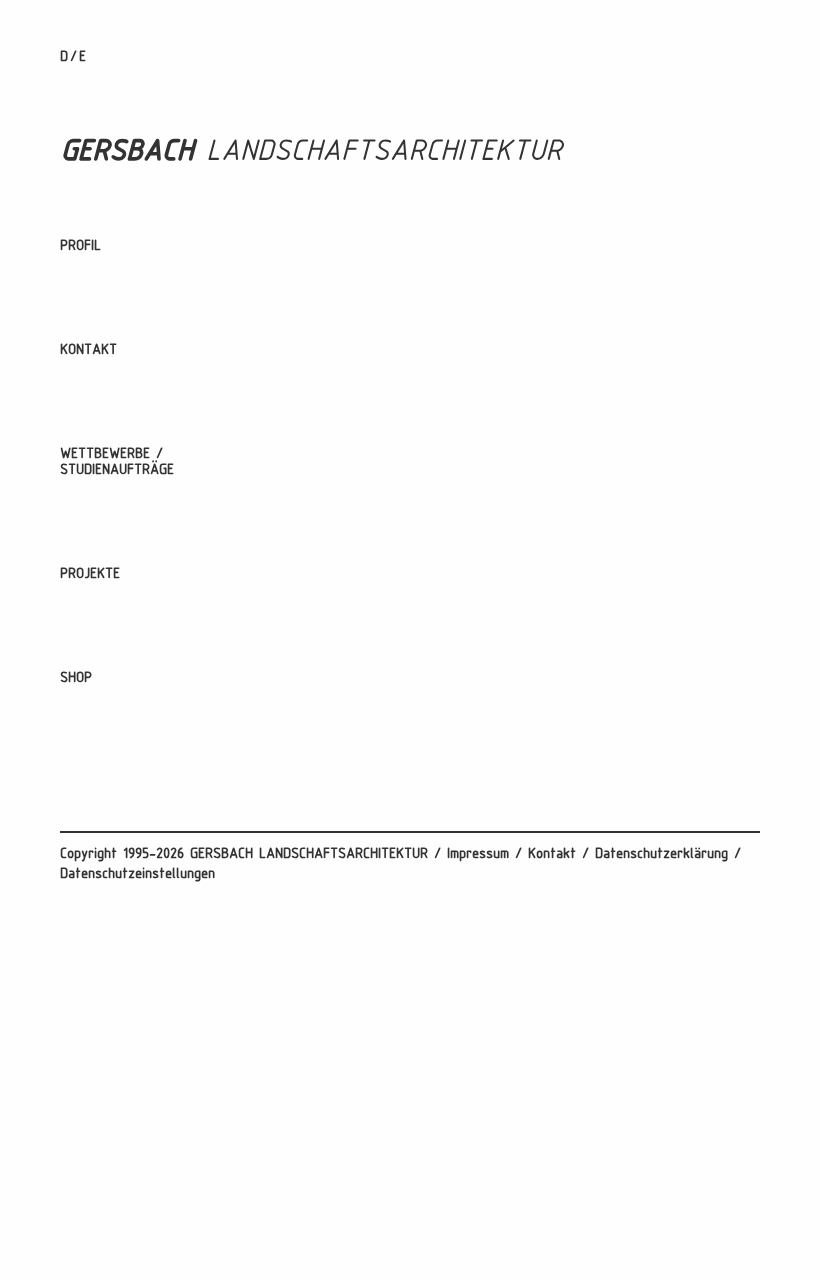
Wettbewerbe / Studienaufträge (117, 462)
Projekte (90, 574)
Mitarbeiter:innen (110, 274)
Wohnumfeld (96, 626)
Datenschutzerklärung (661, 854)
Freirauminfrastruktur (126, 722)
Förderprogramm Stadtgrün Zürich (164, 746)
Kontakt (88, 350)
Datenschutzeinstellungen (137, 874)
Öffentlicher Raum (115, 650)
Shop (76, 678)
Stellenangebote (109, 322)
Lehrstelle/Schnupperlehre (141, 378)
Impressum (478, 854)
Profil (80, 246)
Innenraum (90, 698)
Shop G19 (87, 706)
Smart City (92, 770)
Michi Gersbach (104, 298)
